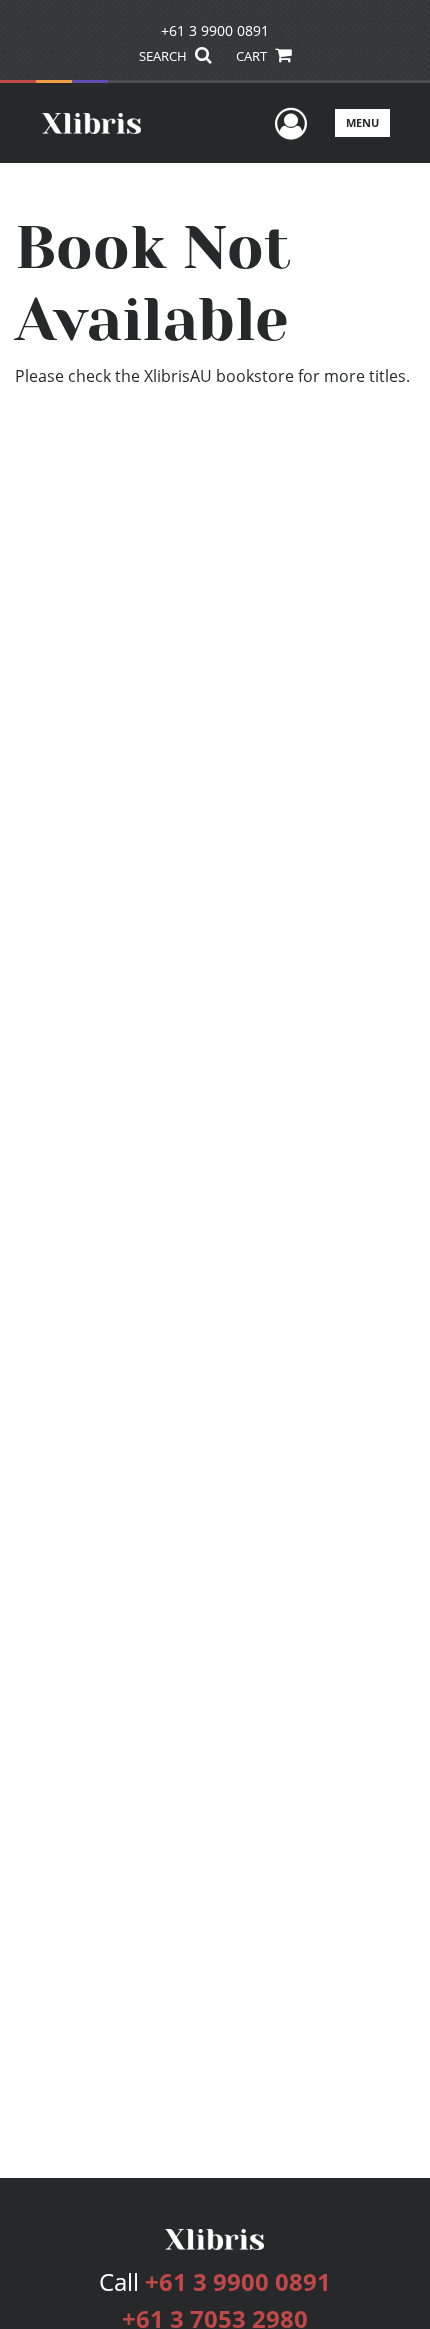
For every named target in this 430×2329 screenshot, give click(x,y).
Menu (362, 122)
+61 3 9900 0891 (215, 30)
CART (253, 56)
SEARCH (164, 56)
